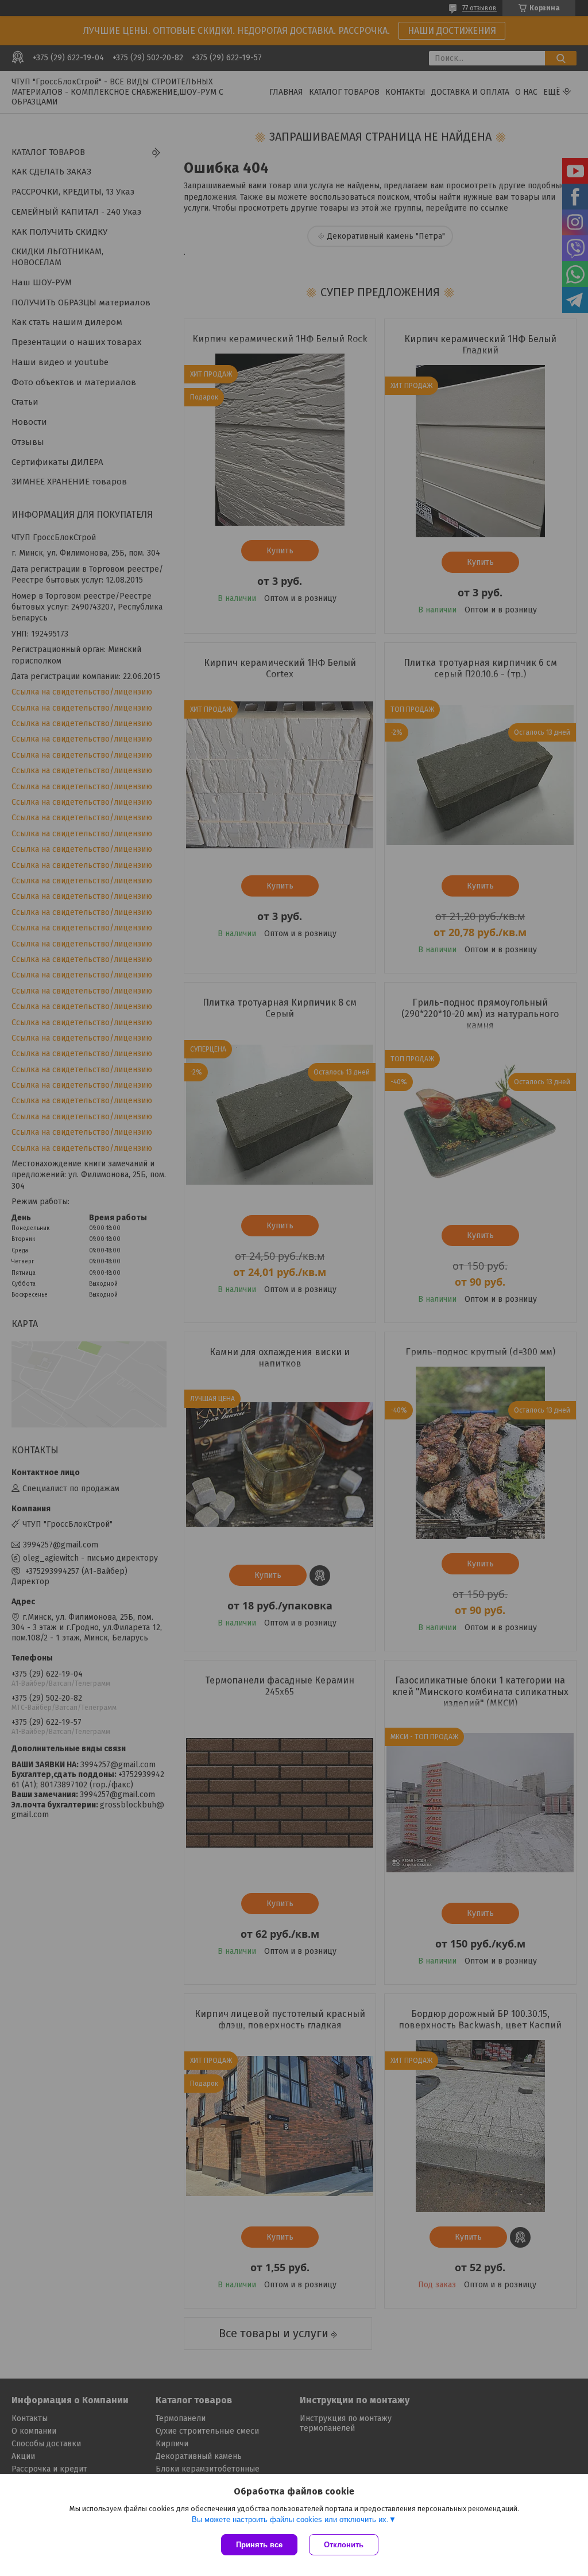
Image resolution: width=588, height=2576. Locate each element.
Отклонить (344, 2545)
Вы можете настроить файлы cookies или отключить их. (290, 2519)
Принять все (259, 2545)
